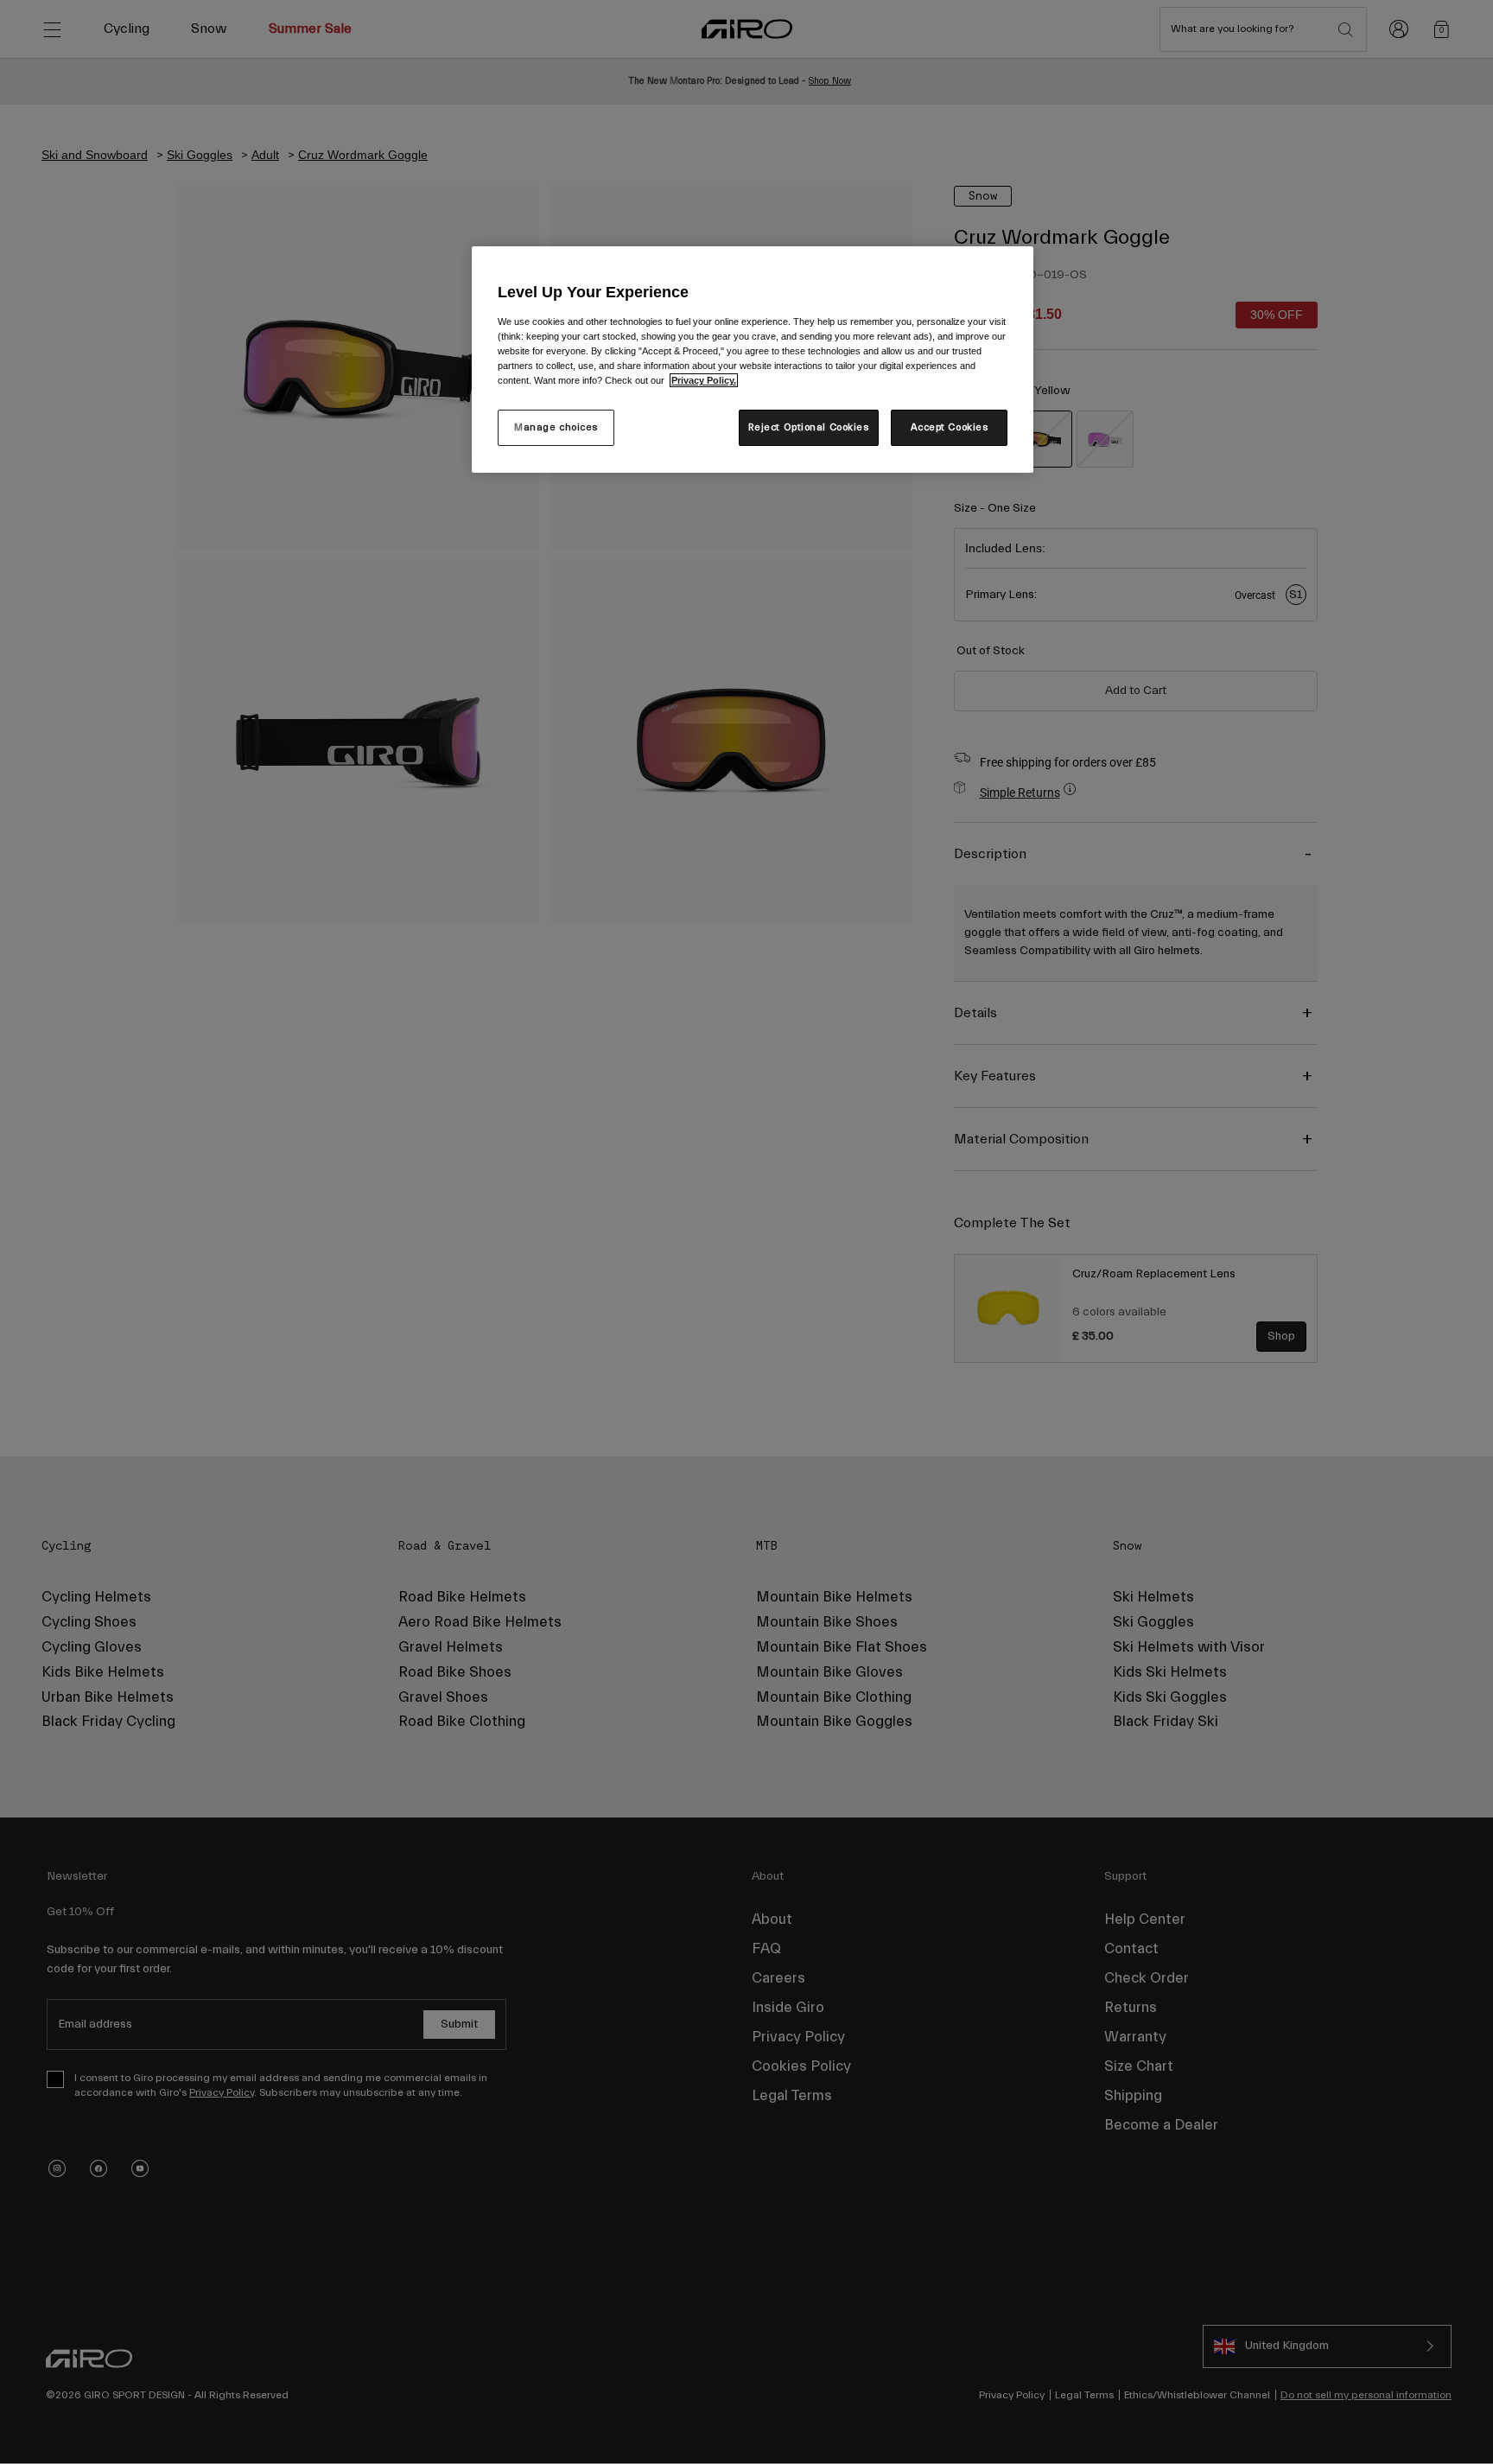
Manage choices (556, 427)
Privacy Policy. (704, 380)
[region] (753, 360)
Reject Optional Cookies (809, 427)
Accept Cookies (950, 427)
